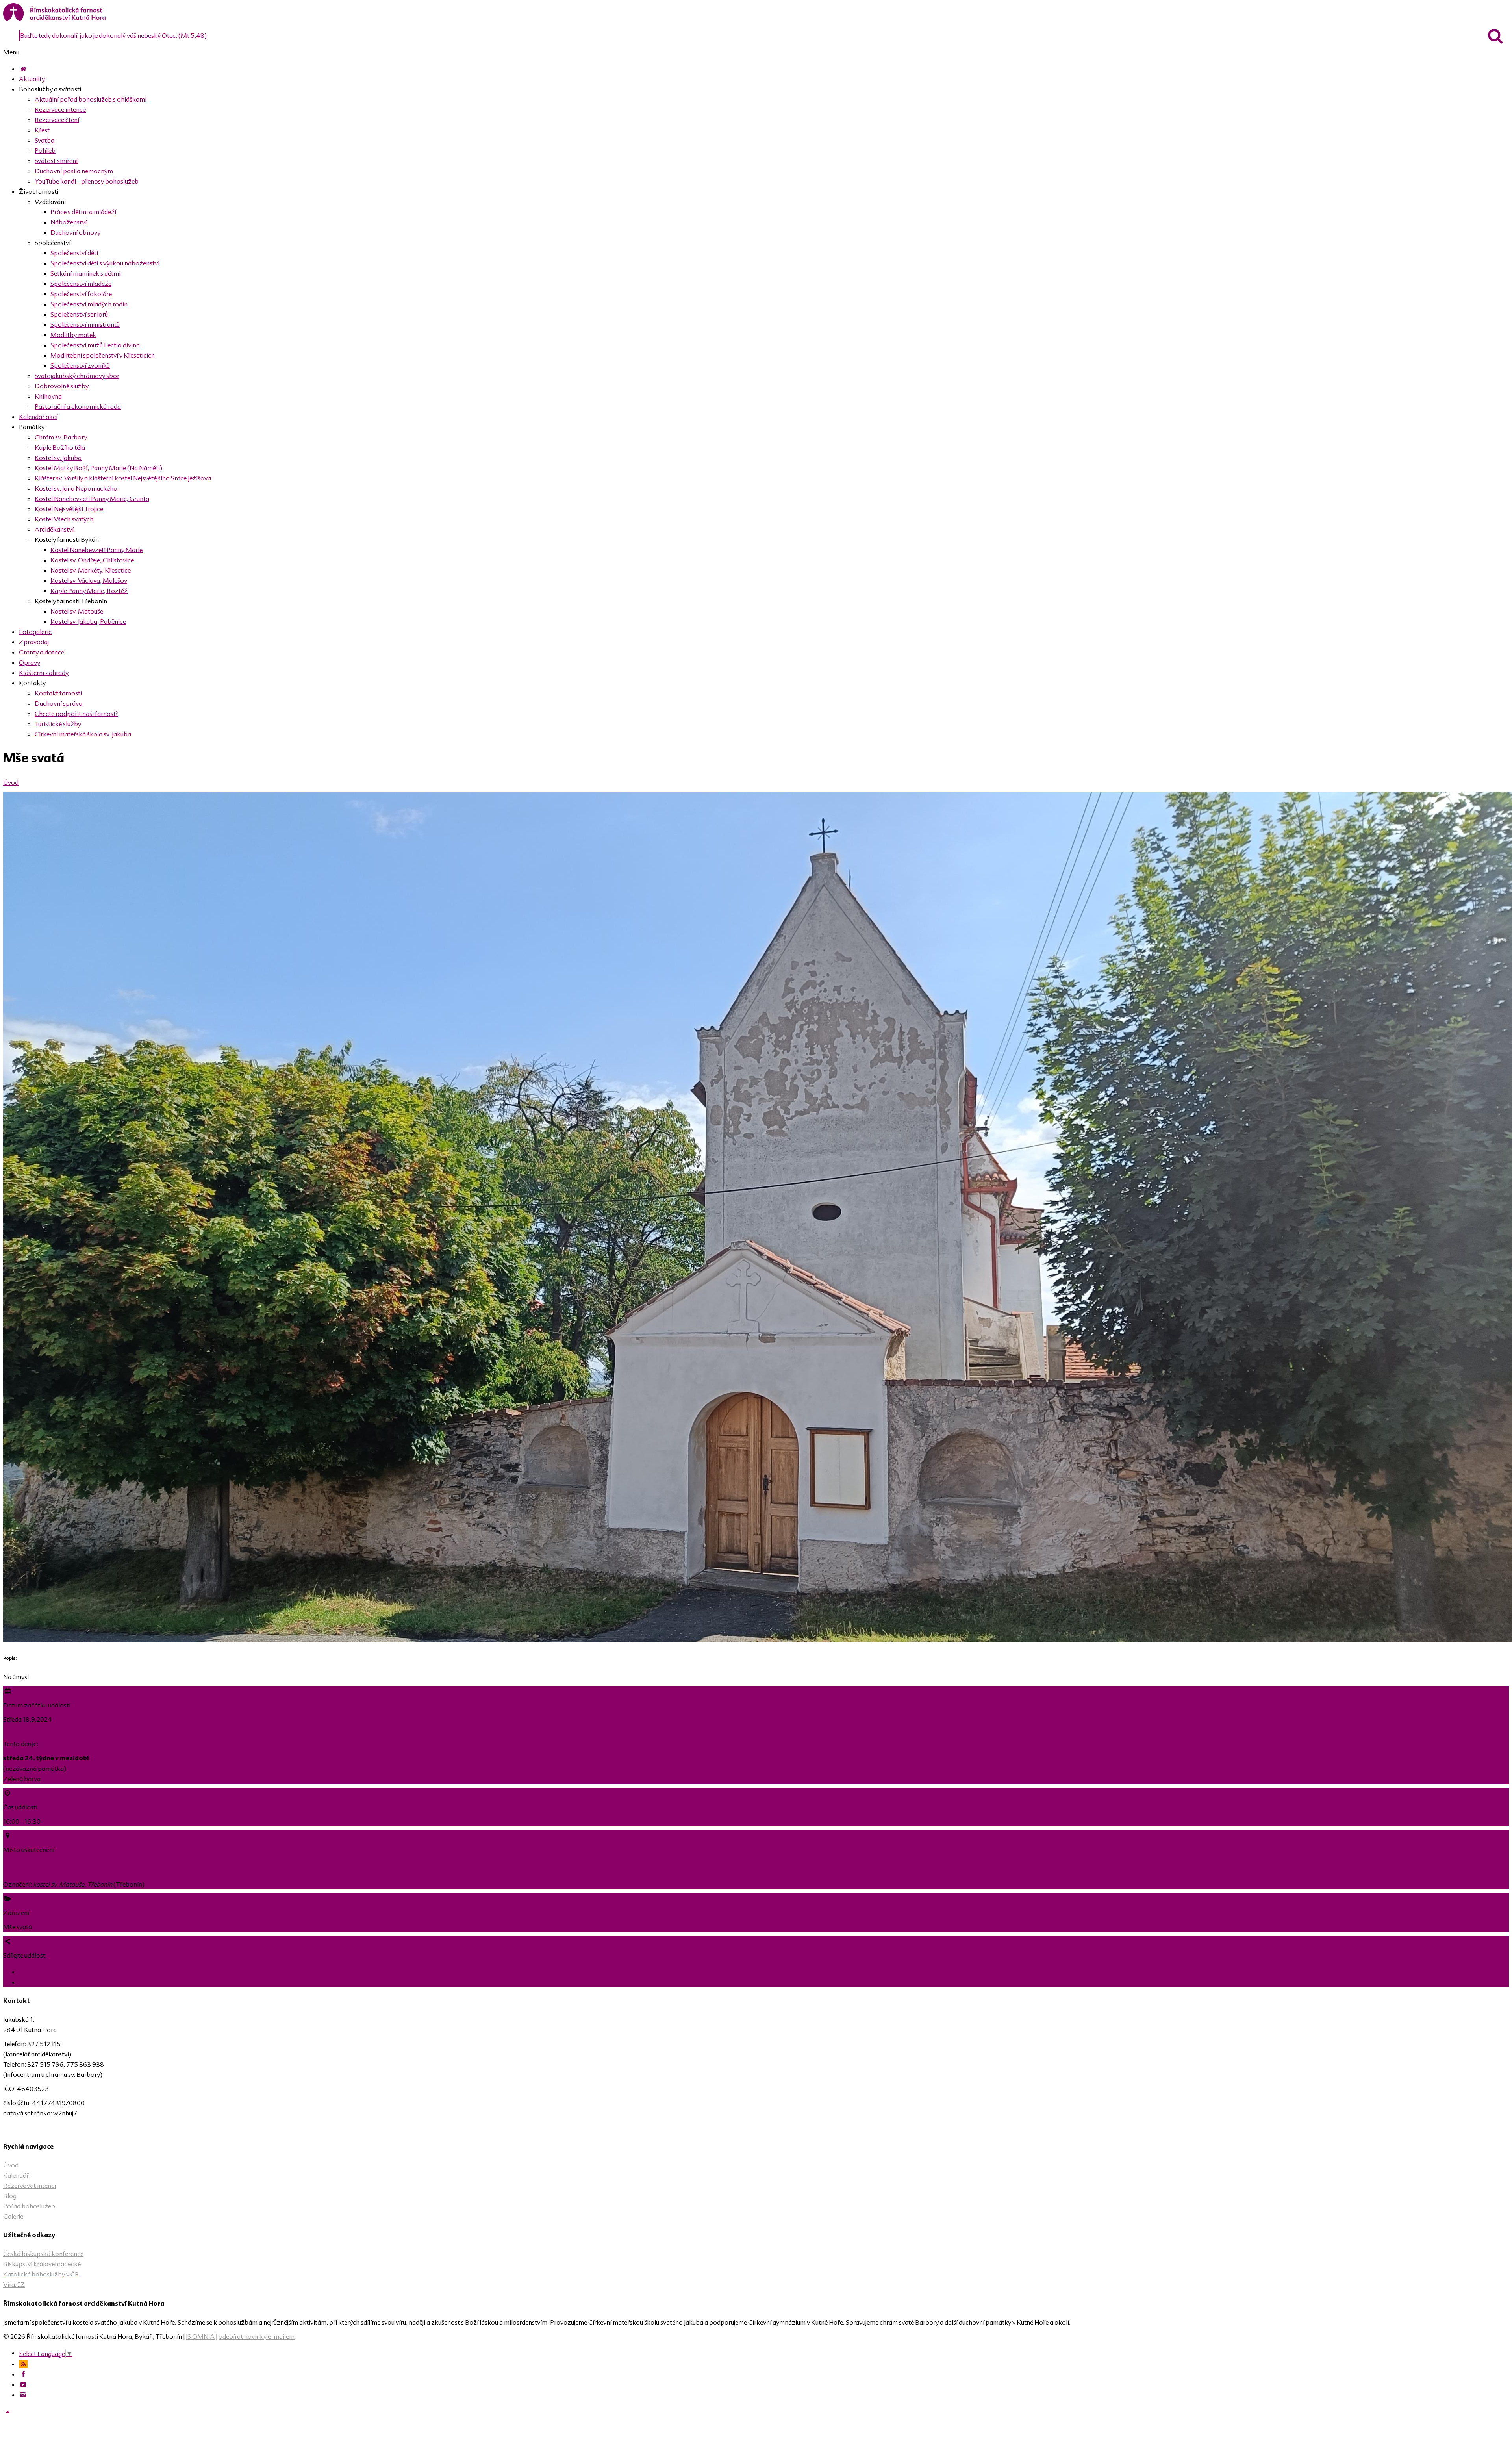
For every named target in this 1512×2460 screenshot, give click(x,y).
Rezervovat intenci (30, 2186)
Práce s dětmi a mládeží (83, 212)
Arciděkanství (54, 529)
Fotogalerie (35, 632)
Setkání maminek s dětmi (85, 273)
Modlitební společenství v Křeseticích (103, 355)
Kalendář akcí (38, 417)
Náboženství (69, 222)
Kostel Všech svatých (64, 519)
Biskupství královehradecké (42, 2264)
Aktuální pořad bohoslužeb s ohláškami (91, 99)
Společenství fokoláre (81, 294)
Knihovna (48, 396)
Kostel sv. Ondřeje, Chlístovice (92, 560)
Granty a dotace (42, 652)
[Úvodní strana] (23, 69)
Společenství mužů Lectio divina (95, 345)
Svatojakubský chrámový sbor (77, 376)
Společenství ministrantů (85, 324)
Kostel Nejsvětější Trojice (69, 509)
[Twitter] (24, 1982)
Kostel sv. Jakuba (58, 458)
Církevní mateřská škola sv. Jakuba (83, 734)
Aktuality (32, 79)
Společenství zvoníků (80, 365)
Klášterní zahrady (44, 673)
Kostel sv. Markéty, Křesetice (91, 570)
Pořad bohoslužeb (29, 2206)
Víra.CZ (14, 2284)
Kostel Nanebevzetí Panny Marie (96, 550)
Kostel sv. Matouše (77, 611)
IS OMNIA (200, 2336)
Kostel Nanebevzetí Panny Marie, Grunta (92, 499)
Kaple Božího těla (60, 447)
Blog (10, 2196)
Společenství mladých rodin (89, 304)
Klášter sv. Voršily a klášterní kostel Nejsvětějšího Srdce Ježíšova (123, 478)
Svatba (44, 140)
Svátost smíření (56, 161)
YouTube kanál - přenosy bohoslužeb (87, 181)
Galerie (13, 2216)
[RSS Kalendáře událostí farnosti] (23, 2364)
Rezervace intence (60, 109)
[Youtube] (23, 2384)
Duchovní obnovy (75, 232)
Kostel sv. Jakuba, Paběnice (88, 621)
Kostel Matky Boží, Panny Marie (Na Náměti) (98, 468)
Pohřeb (45, 150)
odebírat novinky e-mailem (257, 2336)
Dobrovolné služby (62, 386)
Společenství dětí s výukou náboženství (105, 263)
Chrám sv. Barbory (61, 437)
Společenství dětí (74, 253)
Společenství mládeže (81, 284)
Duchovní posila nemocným (74, 171)
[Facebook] (23, 1972)
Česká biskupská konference (43, 2254)
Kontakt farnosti (58, 693)
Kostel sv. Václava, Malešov (89, 580)
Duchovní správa (58, 703)
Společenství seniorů (79, 314)
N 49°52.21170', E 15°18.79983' (47, 1874)
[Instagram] (23, 2395)
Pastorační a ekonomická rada (78, 406)
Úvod (11, 782)
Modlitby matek (73, 335)
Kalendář (16, 2175)
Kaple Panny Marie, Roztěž (89, 591)
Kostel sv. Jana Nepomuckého (76, 488)
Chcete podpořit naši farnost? (76, 714)
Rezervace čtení (57, 120)
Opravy (30, 662)
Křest (42, 130)
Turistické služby (58, 724)
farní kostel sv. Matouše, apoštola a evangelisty (69, 1864)
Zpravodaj (34, 642)
